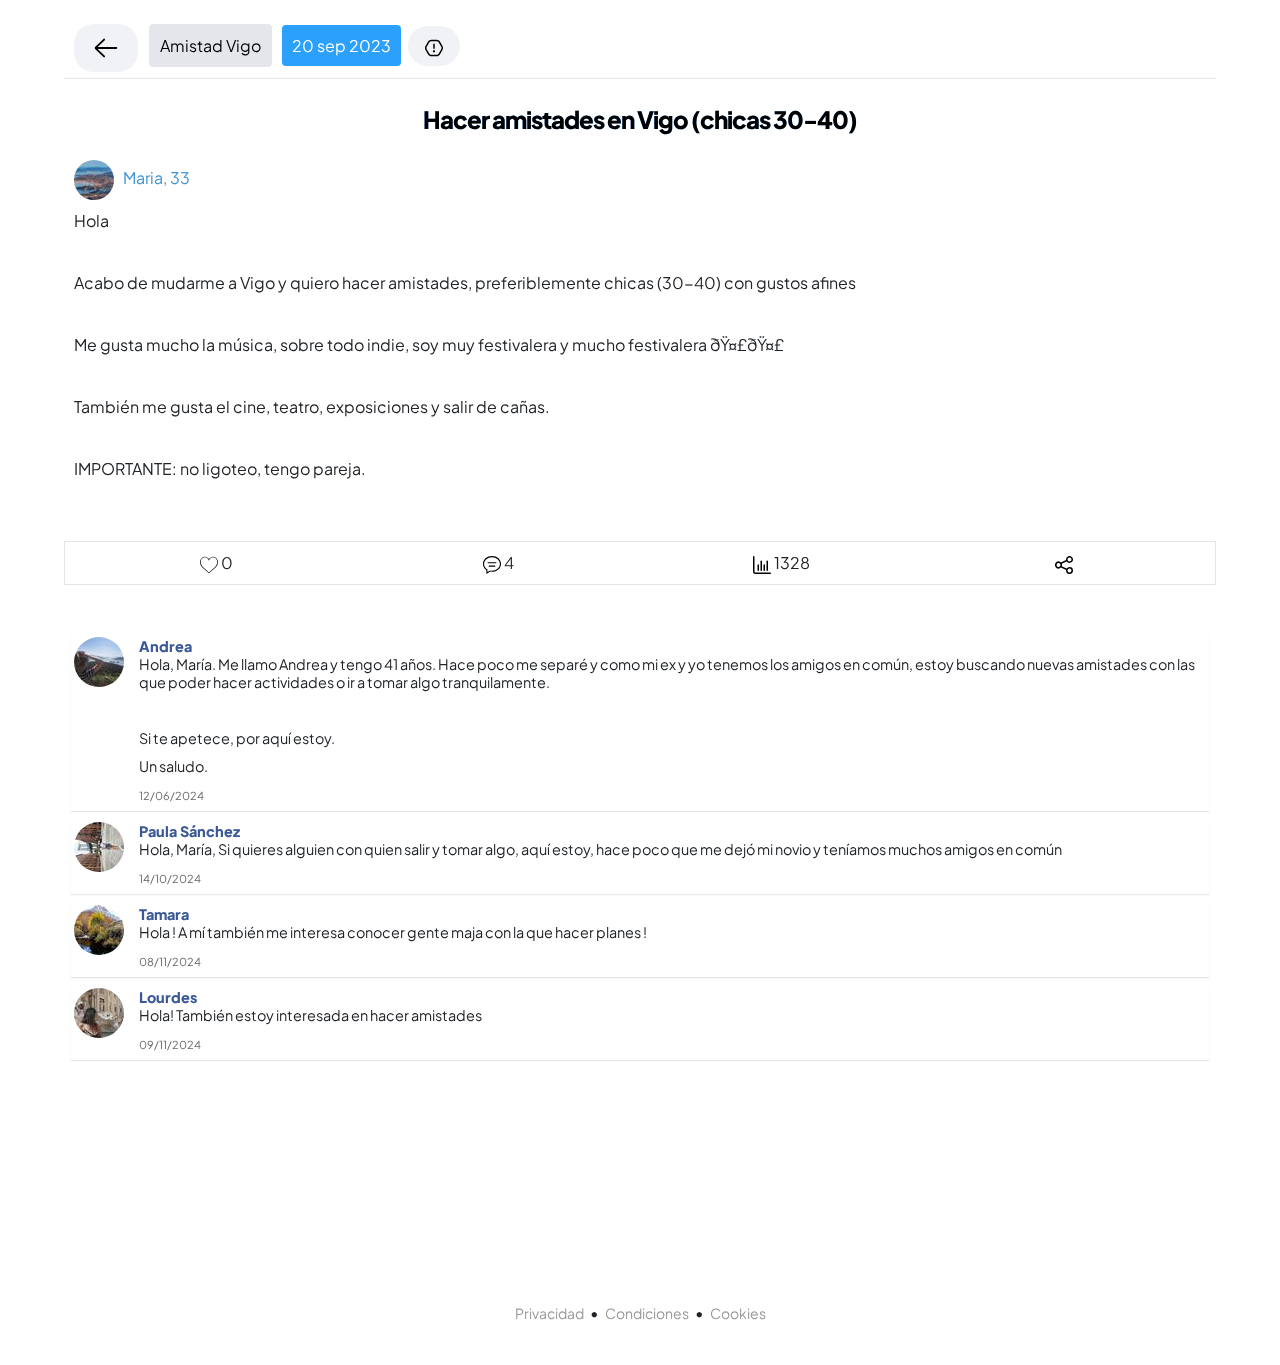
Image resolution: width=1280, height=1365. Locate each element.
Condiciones (647, 1313)
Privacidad (549, 1313)
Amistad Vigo (210, 45)
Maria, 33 (152, 177)
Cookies (738, 1313)
